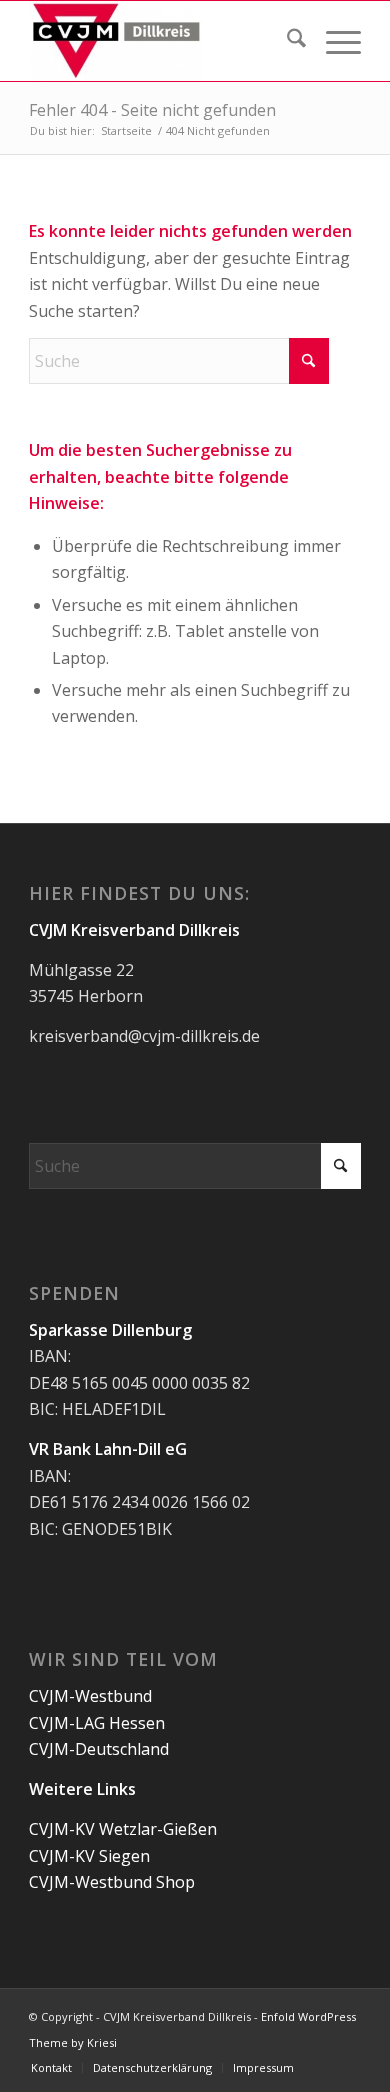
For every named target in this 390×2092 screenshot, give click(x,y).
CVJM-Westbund (90, 1696)
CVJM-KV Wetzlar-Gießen (123, 1829)
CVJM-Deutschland (99, 1749)
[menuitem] (286, 41)
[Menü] (333, 41)
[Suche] (286, 41)
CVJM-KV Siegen (89, 1856)
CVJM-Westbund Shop (112, 1882)
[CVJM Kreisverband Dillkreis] (161, 41)
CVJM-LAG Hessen (97, 1723)
